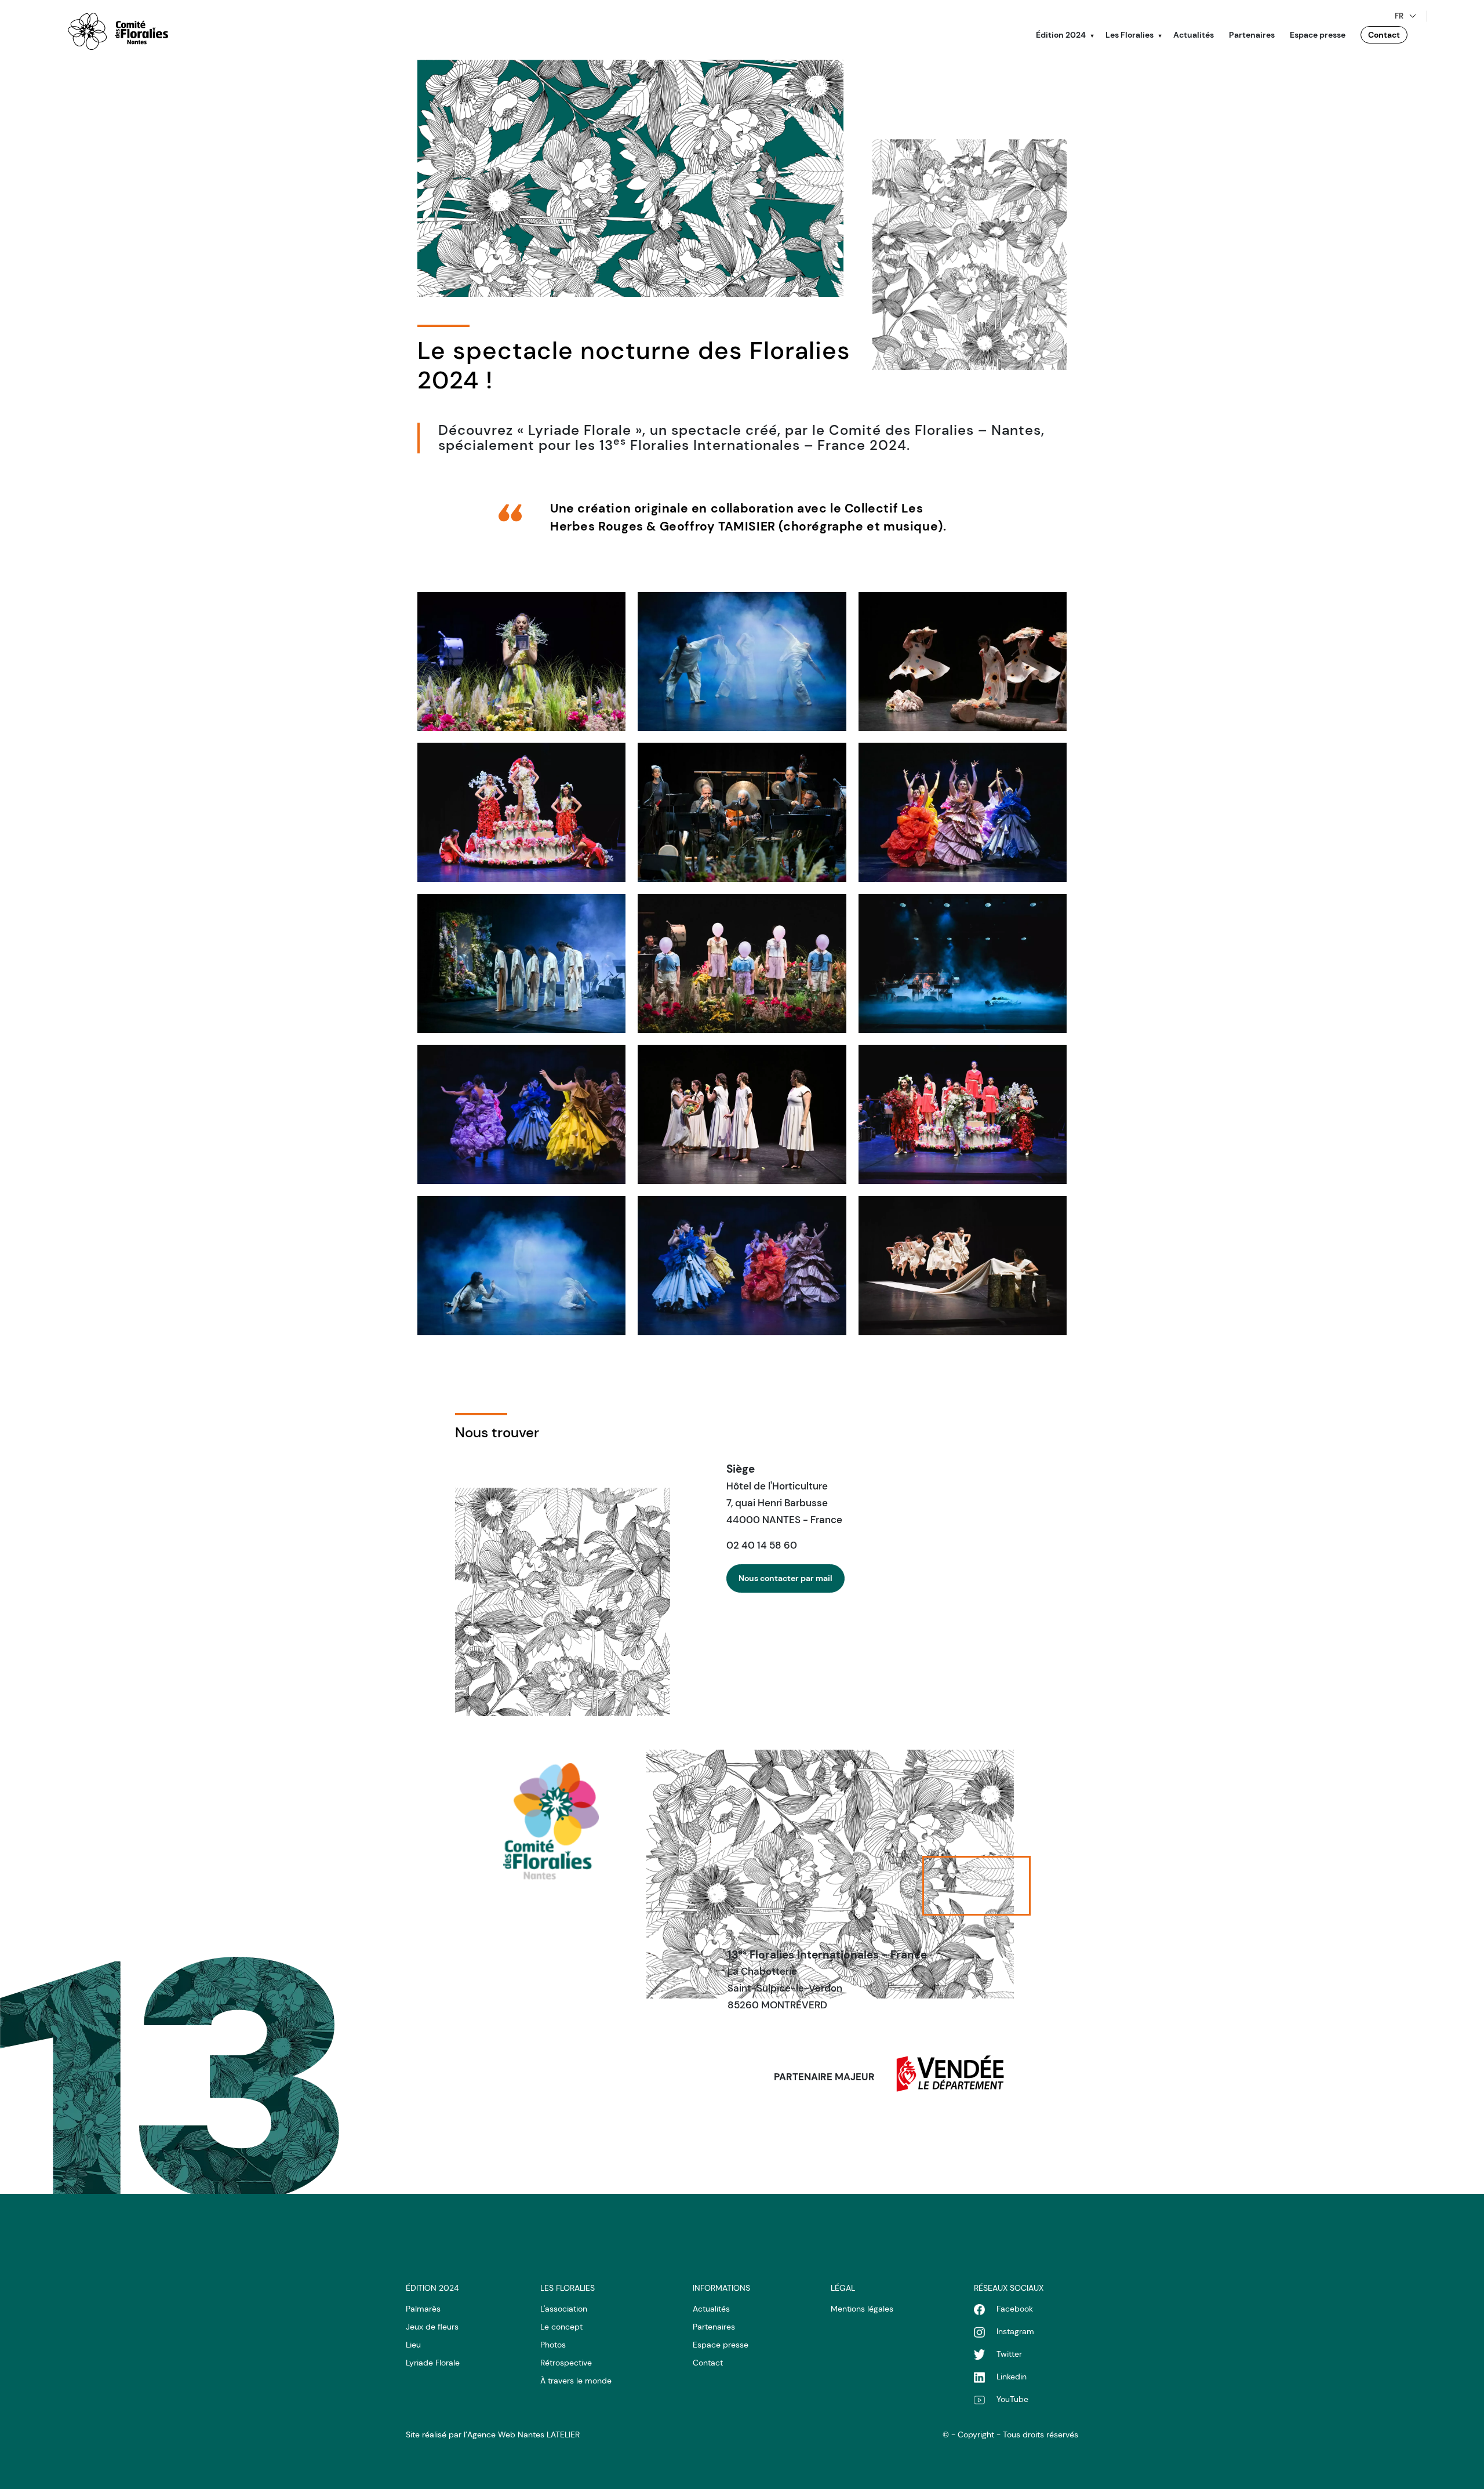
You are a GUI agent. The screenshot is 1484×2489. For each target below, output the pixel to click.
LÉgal (843, 2288)
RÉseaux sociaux (1009, 2288)
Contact (1384, 35)
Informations (721, 2288)
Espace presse (1318, 35)
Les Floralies (1130, 35)
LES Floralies (568, 2288)
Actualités (1194, 35)
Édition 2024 (1061, 35)
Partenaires (1252, 35)
